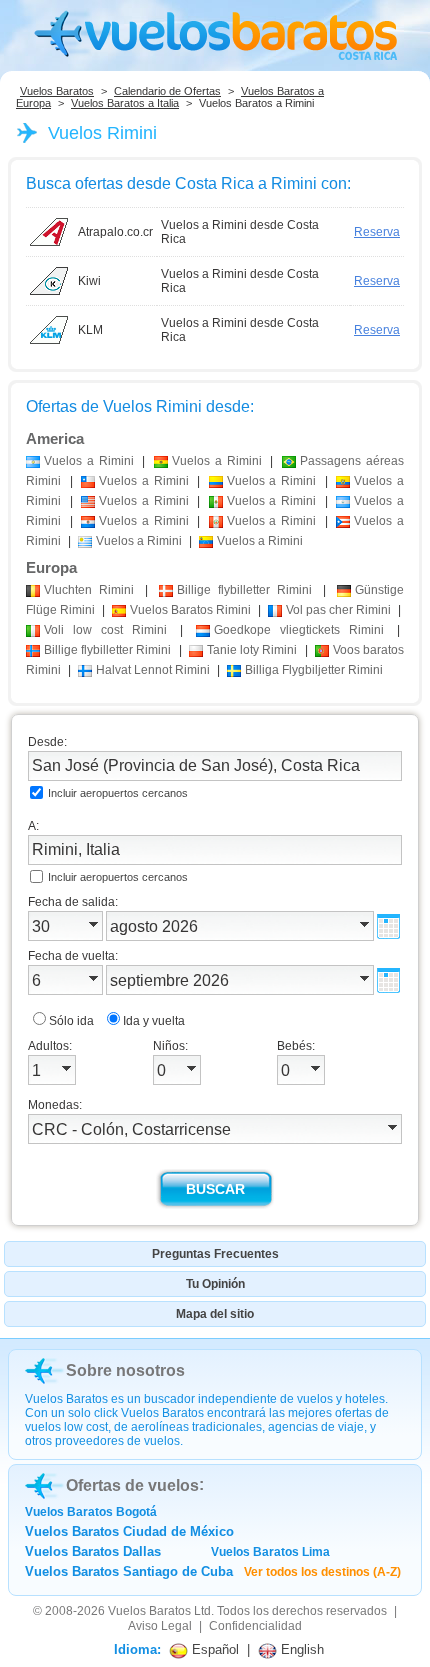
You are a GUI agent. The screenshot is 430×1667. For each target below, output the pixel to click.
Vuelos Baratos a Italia (125, 103)
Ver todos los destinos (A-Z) (322, 1572)
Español (213, 1649)
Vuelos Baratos (57, 91)
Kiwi (89, 281)
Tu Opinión (215, 1284)
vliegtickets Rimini (299, 630)
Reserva (377, 232)
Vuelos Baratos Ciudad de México (129, 1531)
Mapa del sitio (215, 1314)
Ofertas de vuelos (132, 1485)
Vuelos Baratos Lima (270, 1552)
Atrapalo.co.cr (115, 232)
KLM (90, 330)
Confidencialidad (255, 1626)
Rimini (89, 590)
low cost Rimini (105, 630)
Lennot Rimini (153, 670)
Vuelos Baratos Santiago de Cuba (129, 1571)
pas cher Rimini (338, 610)
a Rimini (89, 461)
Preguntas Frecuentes (215, 1254)
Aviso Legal (160, 1626)
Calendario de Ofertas (167, 91)
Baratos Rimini (190, 610)
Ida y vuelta (154, 1021)
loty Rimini (252, 650)
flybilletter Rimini (244, 590)
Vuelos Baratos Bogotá (91, 1512)
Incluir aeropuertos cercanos (118, 793)
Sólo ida (71, 1021)
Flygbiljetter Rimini (314, 670)
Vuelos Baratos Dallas (93, 1551)
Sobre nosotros (125, 1370)
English (300, 1649)
